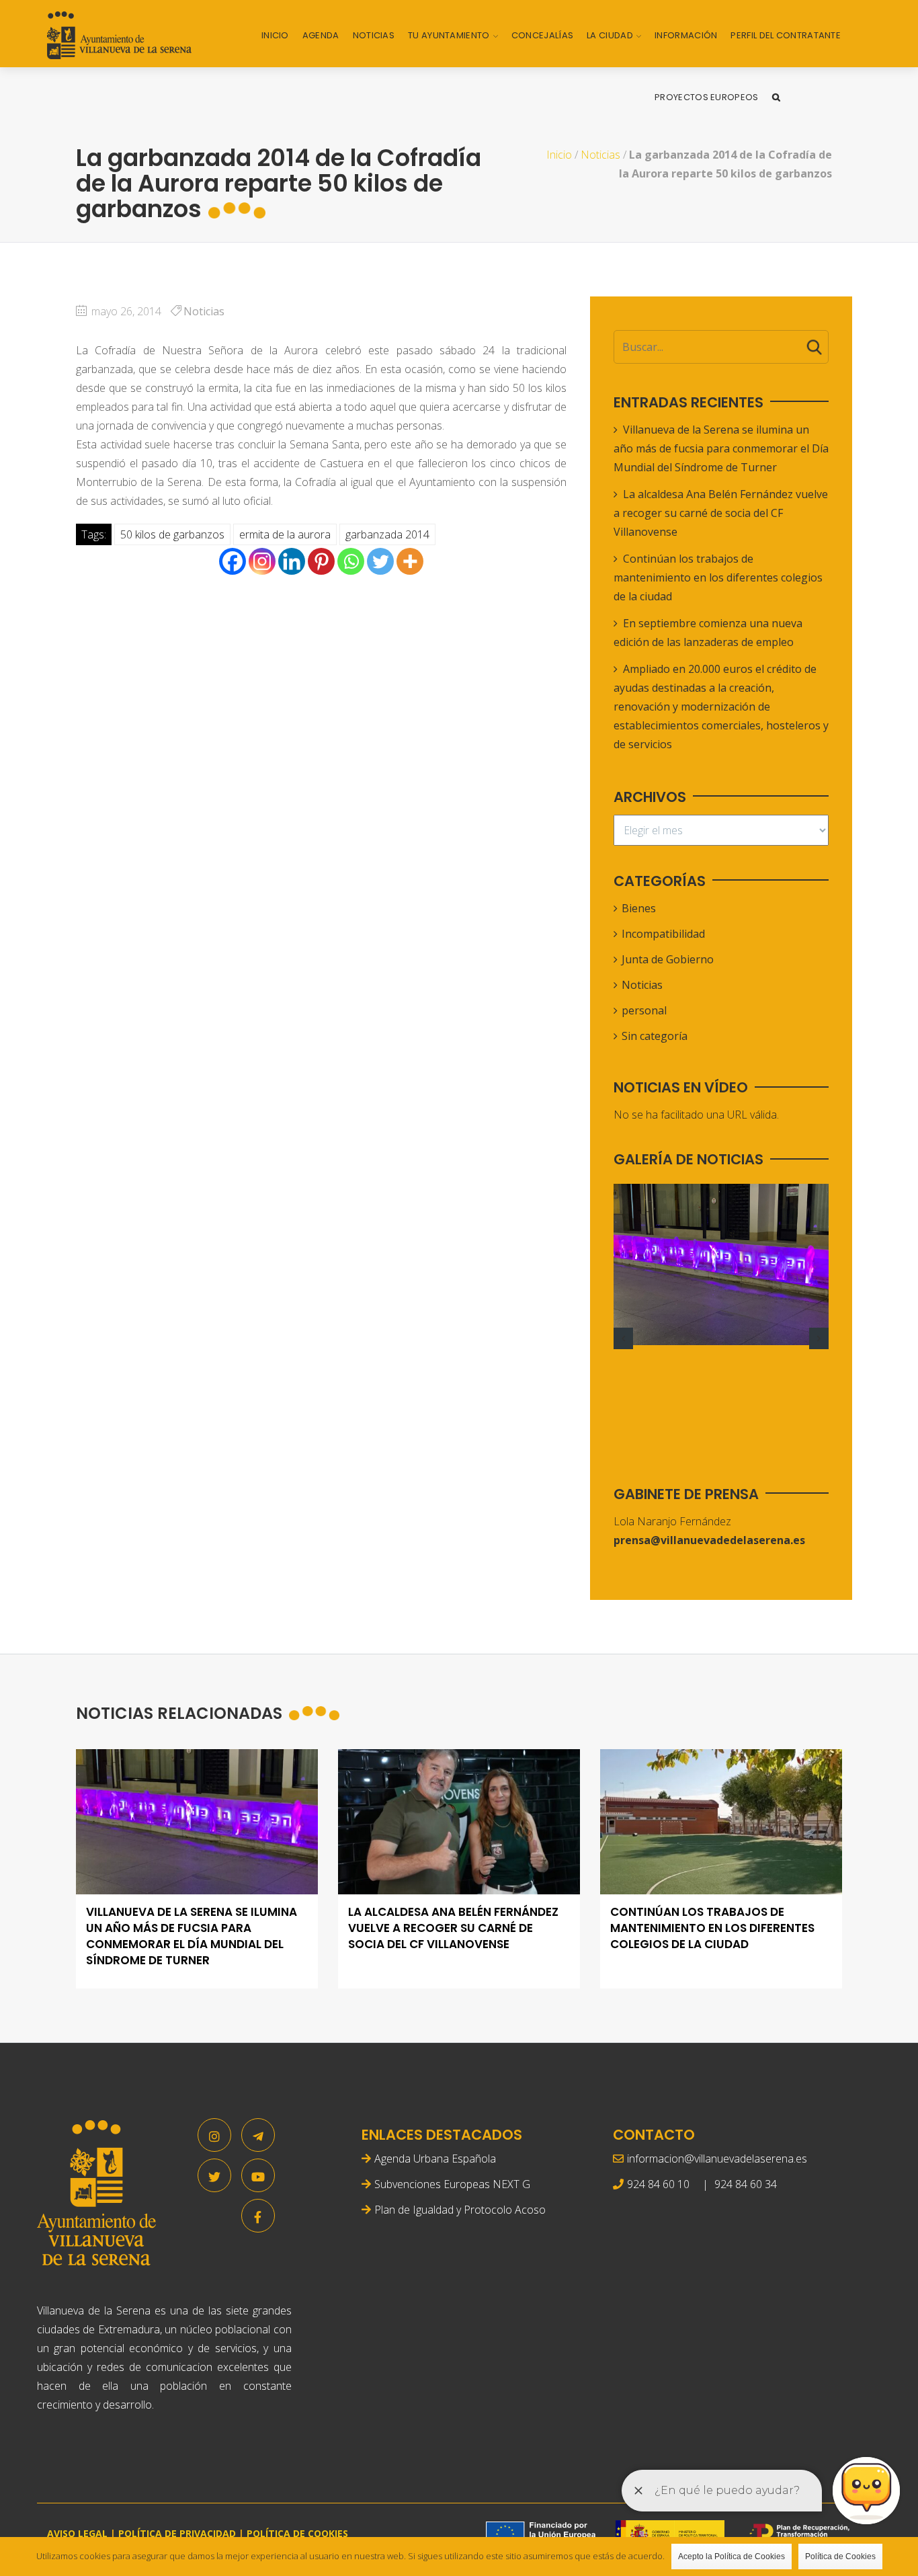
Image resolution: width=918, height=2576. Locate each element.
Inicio (275, 35)
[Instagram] (262, 561)
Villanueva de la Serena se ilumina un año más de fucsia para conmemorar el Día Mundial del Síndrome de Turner (721, 448)
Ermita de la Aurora (285, 534)
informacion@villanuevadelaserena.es (717, 2159)
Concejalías (542, 35)
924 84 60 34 (746, 2184)
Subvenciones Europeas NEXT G (452, 2184)
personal (644, 1010)
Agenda (321, 35)
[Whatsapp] (351, 561)
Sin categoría (655, 1036)
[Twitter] (380, 561)
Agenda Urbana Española (435, 2159)
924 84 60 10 (658, 2184)
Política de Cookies (840, 2557)
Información (686, 35)
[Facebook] (233, 561)
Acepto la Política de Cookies (732, 2557)
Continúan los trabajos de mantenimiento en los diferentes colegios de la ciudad (718, 577)
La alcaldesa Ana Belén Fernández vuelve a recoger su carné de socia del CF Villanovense (721, 513)
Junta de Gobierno (668, 959)
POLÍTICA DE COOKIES (297, 2533)
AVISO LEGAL (77, 2533)
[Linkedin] (292, 561)
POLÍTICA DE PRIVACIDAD (177, 2533)
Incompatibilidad (663, 934)
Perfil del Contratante (786, 35)
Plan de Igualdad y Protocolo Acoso (460, 2210)
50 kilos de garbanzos (172, 534)
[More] (410, 561)
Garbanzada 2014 (387, 534)
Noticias (374, 35)
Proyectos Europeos (706, 97)
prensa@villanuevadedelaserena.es (709, 1540)
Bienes (639, 908)
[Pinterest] (321, 561)
